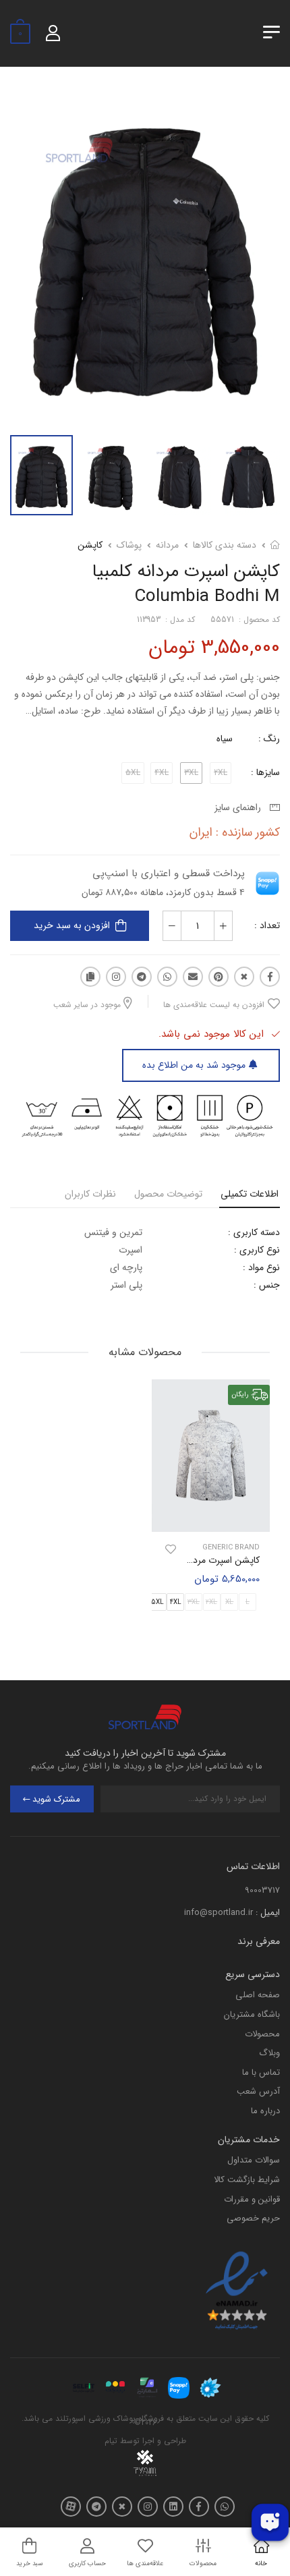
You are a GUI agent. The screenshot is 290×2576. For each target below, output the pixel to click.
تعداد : (267, 925)
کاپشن (90, 545)
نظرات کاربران (90, 1194)
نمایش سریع (211, 1519)
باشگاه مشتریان (252, 2014)
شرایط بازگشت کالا (247, 2180)
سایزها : (265, 772)
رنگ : (269, 739)
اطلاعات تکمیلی (250, 1194)
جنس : (267, 1285)
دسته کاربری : (254, 1232)
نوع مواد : (261, 1267)
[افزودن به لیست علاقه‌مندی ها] (171, 1549)
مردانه (167, 545)
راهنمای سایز (240, 807)
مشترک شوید (56, 1799)
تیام (111, 2441)
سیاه (225, 739)
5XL (157, 1602)
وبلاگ (269, 2053)
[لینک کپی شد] (90, 977)
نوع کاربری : (257, 1250)
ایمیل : (268, 1913)
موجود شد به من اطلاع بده (194, 1065)
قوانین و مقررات (252, 2199)
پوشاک (129, 545)
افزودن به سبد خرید (72, 925)
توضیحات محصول (168, 1194)
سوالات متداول (254, 2160)
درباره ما (265, 2111)
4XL (176, 1602)
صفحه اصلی (258, 1995)
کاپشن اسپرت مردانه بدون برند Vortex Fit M (173, 1560)
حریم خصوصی (253, 2218)
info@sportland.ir (219, 1913)
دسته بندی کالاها (225, 545)
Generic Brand (231, 1548)
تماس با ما (261, 2072)
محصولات (262, 2034)
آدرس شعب (258, 2091)
